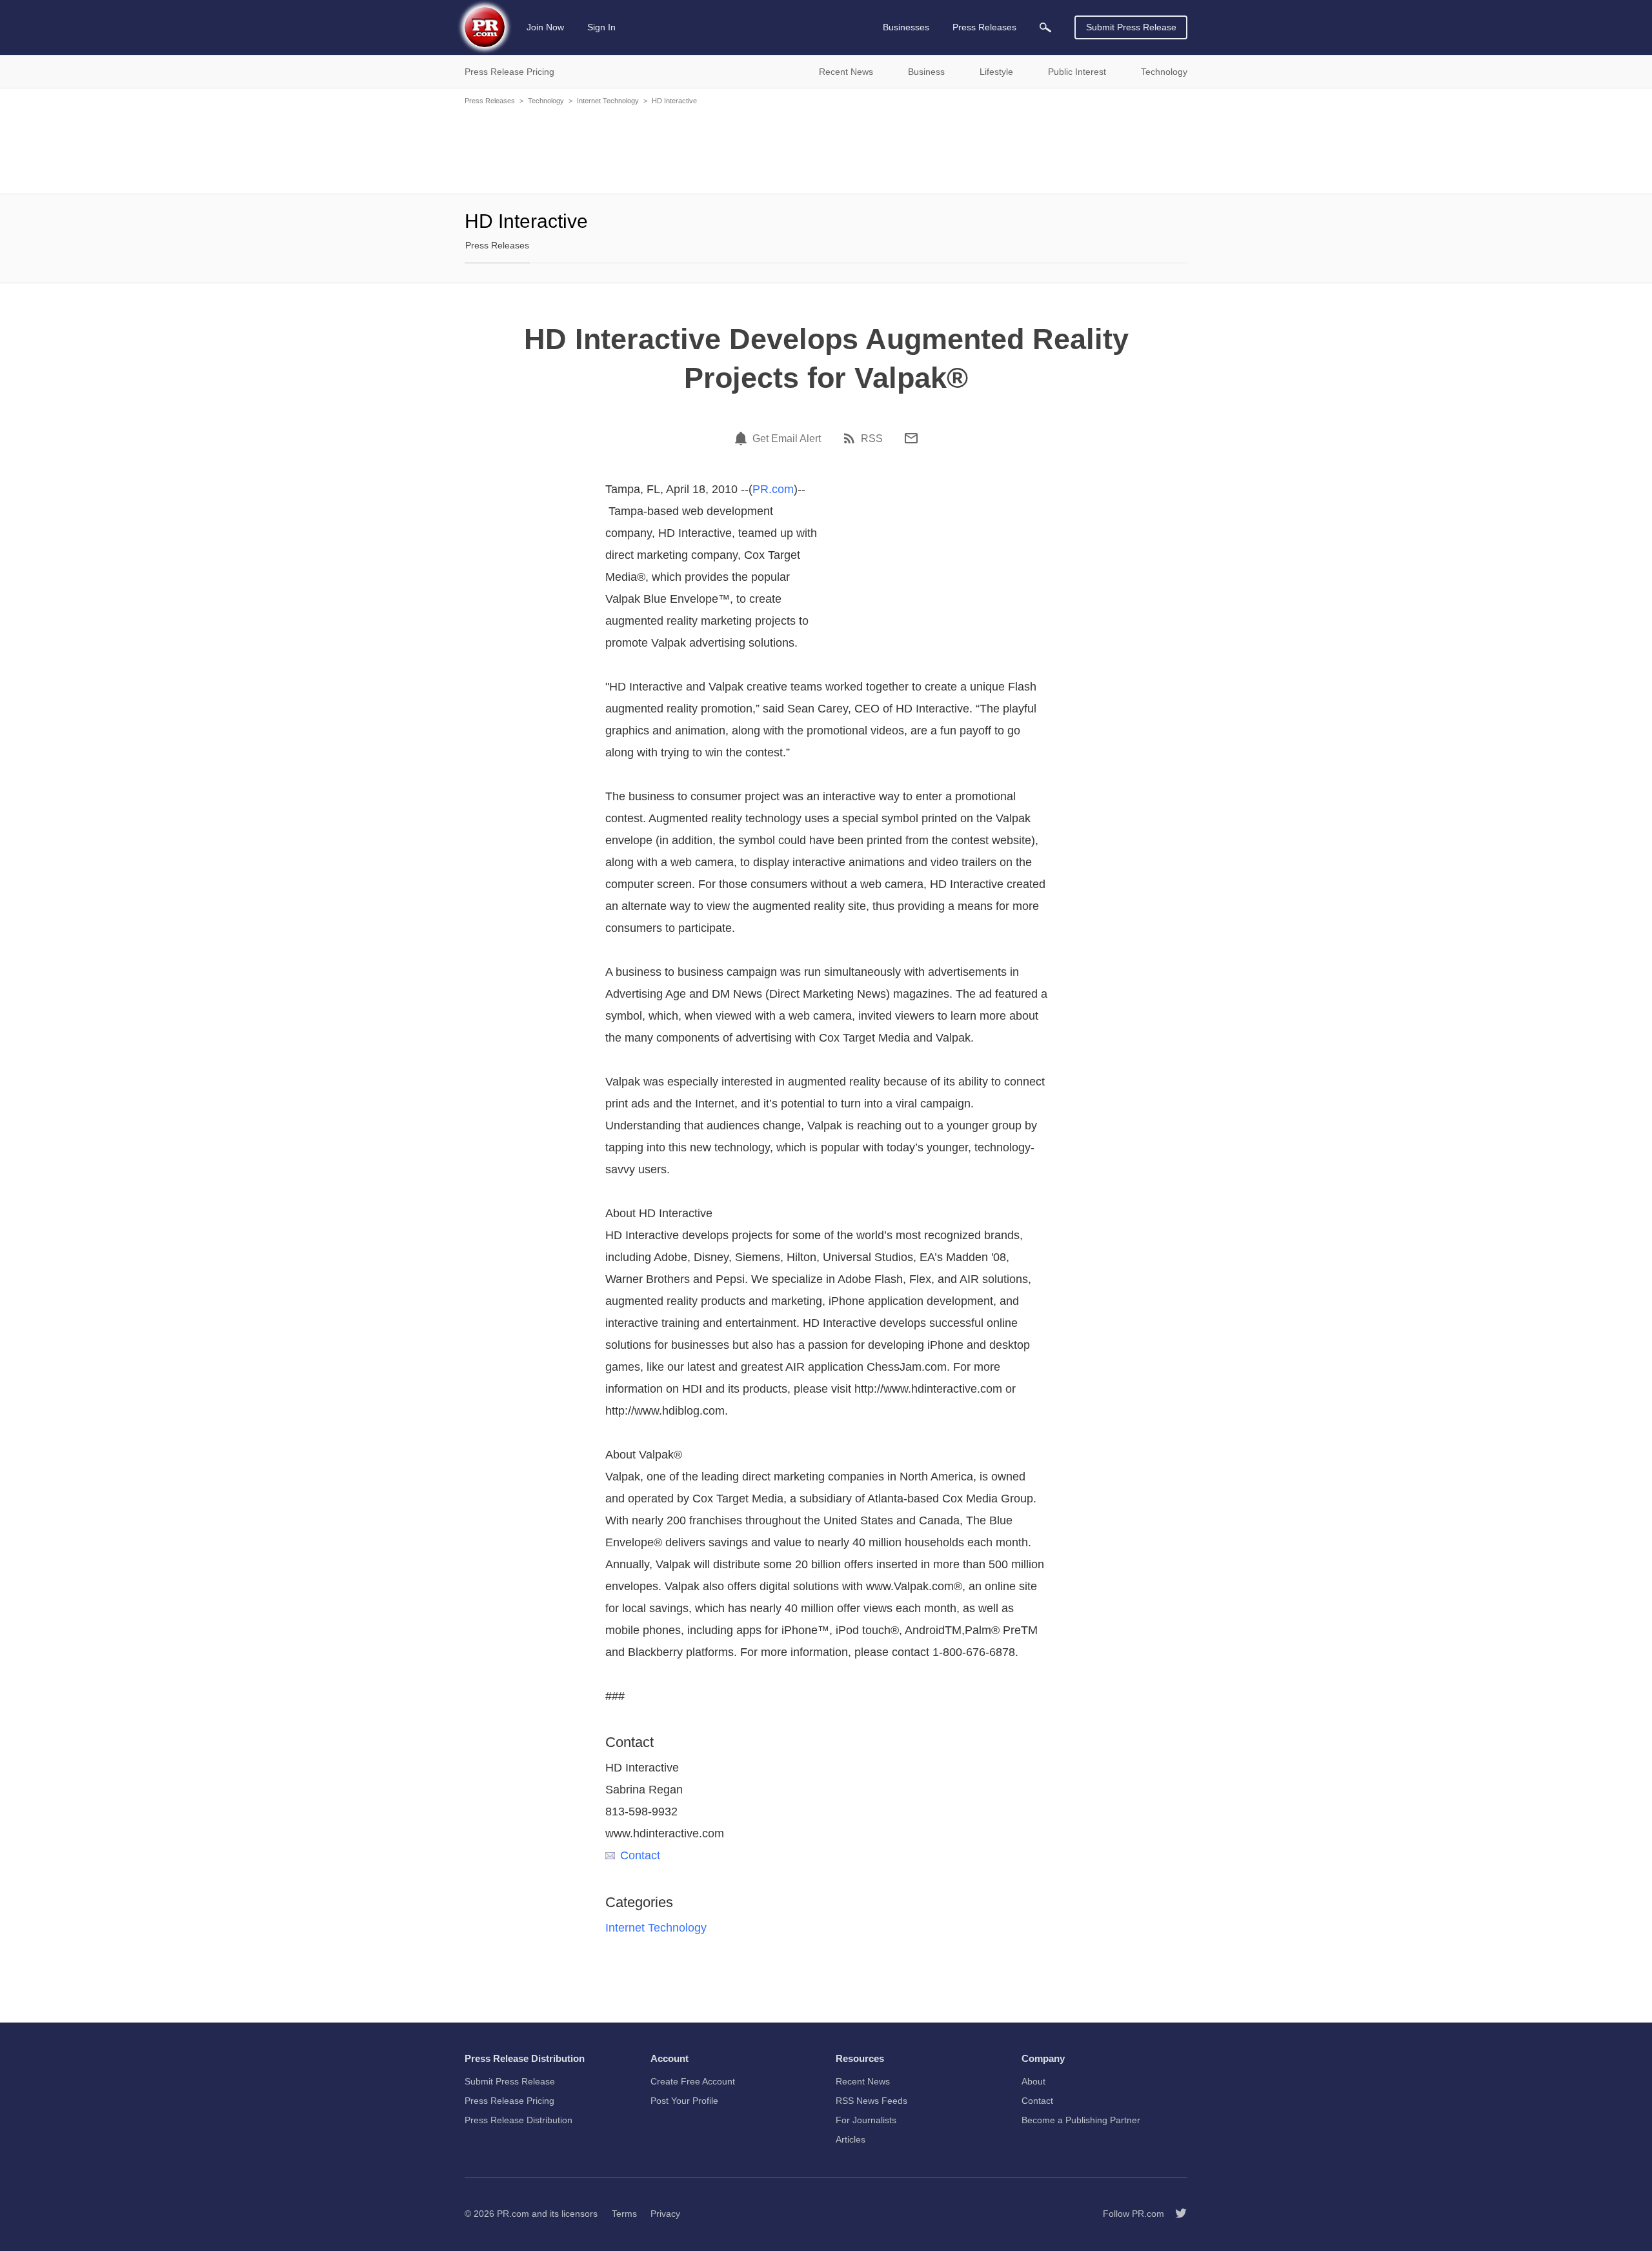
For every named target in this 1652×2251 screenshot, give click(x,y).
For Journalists (866, 2120)
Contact (640, 1855)
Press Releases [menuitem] (984, 27)
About (1033, 2081)
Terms (624, 2214)
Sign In (601, 27)
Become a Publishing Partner (1081, 2120)
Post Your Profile (684, 2101)
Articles (851, 2139)
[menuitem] (1045, 27)
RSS (872, 439)
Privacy (665, 2214)
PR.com (773, 489)
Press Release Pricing (509, 2101)
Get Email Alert (787, 439)
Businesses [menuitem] (906, 27)
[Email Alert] (743, 438)
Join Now (545, 27)
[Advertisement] (826, 148)
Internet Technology (608, 101)
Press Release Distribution (519, 2120)
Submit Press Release (1131, 27)
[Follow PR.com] (1176, 2214)
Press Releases (490, 101)
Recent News (863, 2081)
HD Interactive (674, 101)
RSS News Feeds (871, 2101)
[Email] (911, 438)
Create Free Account (693, 2081)
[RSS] (851, 438)
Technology (546, 101)
